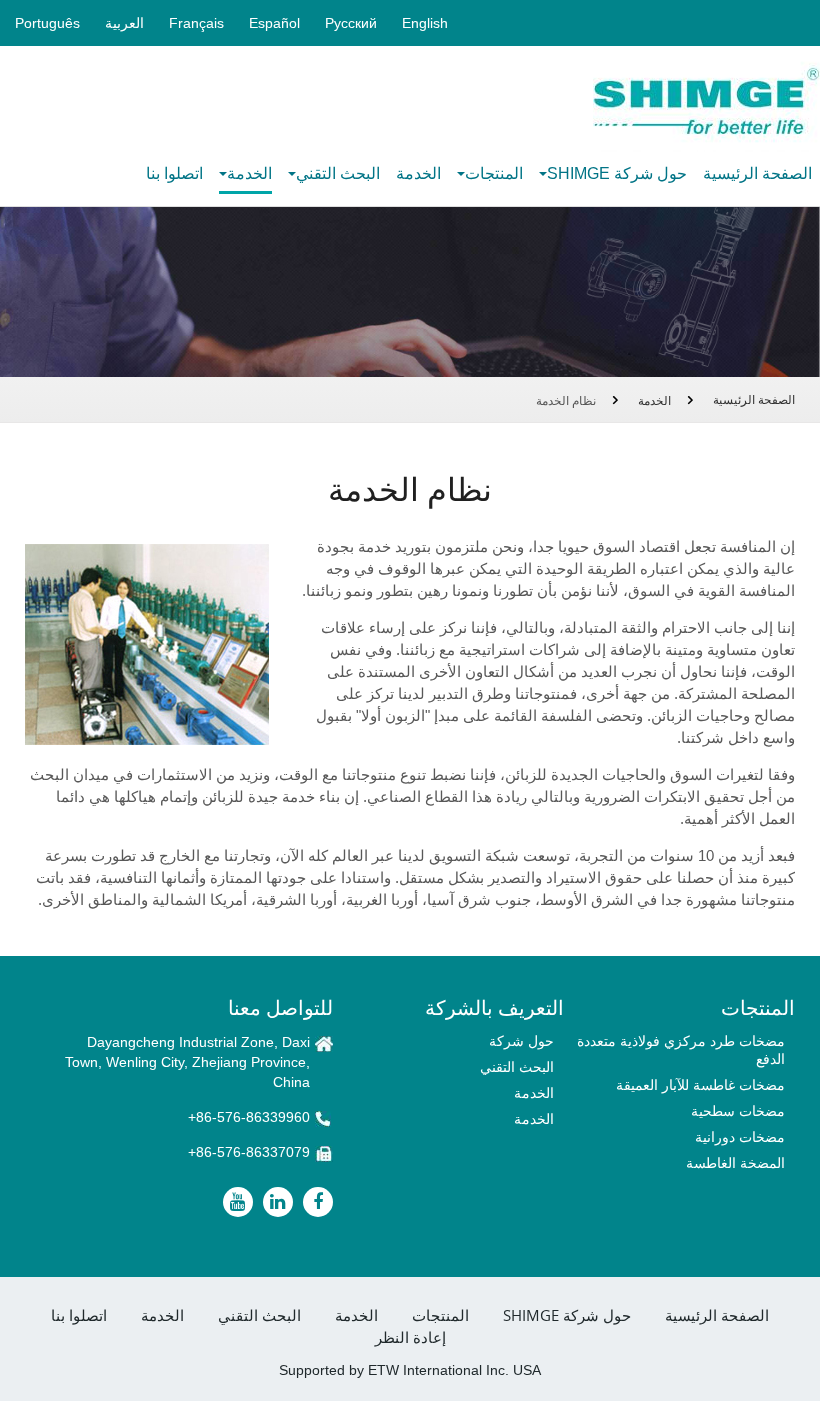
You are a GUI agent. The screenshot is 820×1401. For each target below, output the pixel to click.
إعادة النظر (410, 1337)
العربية (124, 23)
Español (274, 23)
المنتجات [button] (494, 173)
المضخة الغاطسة (735, 1163)
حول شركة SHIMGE (567, 1315)
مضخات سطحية (738, 1111)
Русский (351, 23)
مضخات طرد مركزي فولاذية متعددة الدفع (681, 1050)
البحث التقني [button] (338, 173)
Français (196, 23)
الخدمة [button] (249, 173)
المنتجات (440, 1315)
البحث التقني (517, 1067)
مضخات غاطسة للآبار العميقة (700, 1085)
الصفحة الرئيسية (757, 173)
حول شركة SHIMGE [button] (617, 173)
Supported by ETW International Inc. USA (410, 1370)
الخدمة (418, 173)
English (425, 23)
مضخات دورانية (740, 1137)
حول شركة (521, 1041)
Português (47, 23)
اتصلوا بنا (174, 173)
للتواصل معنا (280, 1007)
